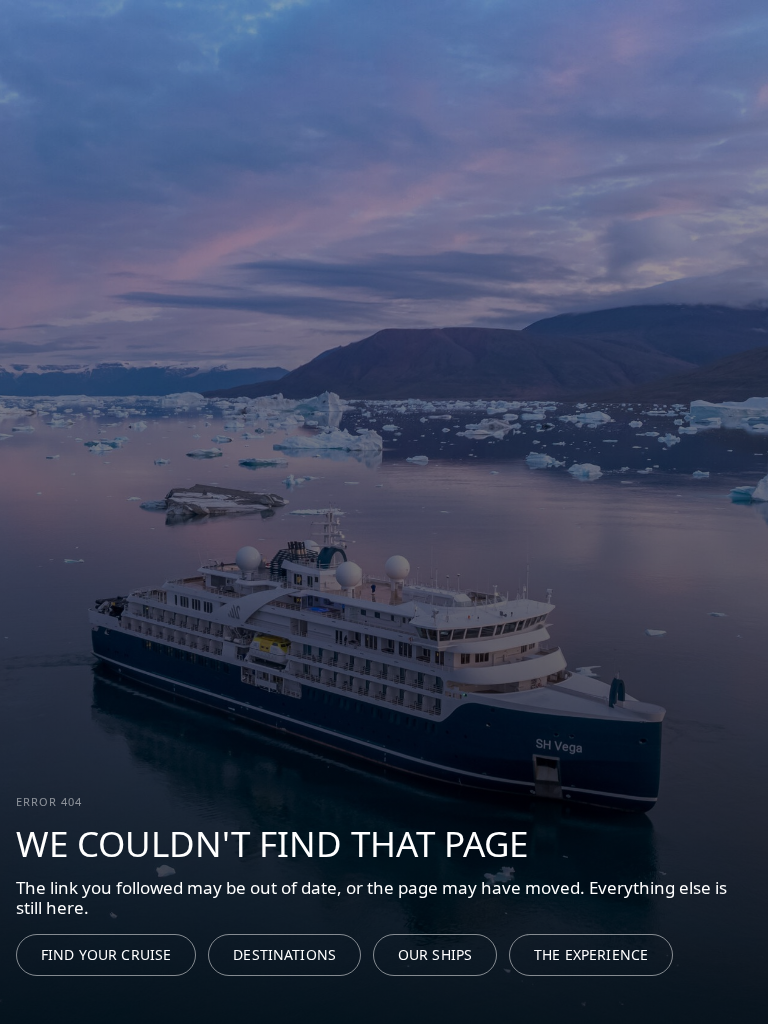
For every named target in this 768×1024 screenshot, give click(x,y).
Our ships (435, 954)
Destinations (284, 954)
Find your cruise (106, 954)
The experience (591, 954)
